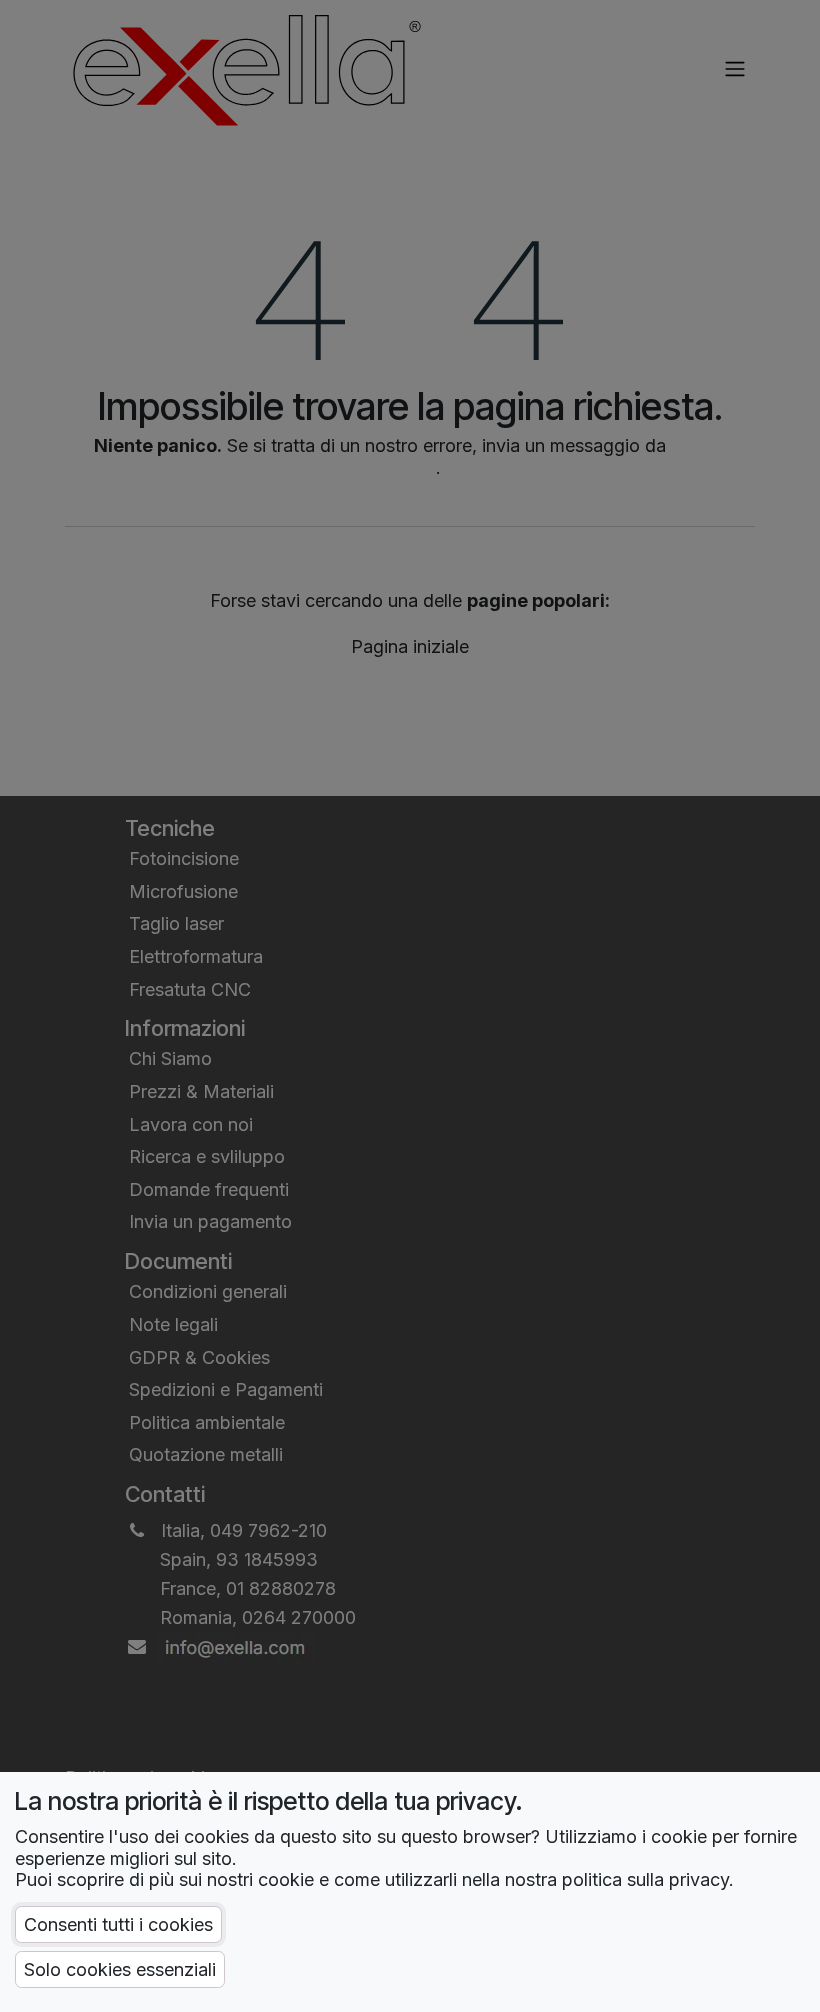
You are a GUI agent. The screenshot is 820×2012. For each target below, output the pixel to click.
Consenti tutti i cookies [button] (118, 1924)
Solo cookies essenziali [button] (120, 1969)
